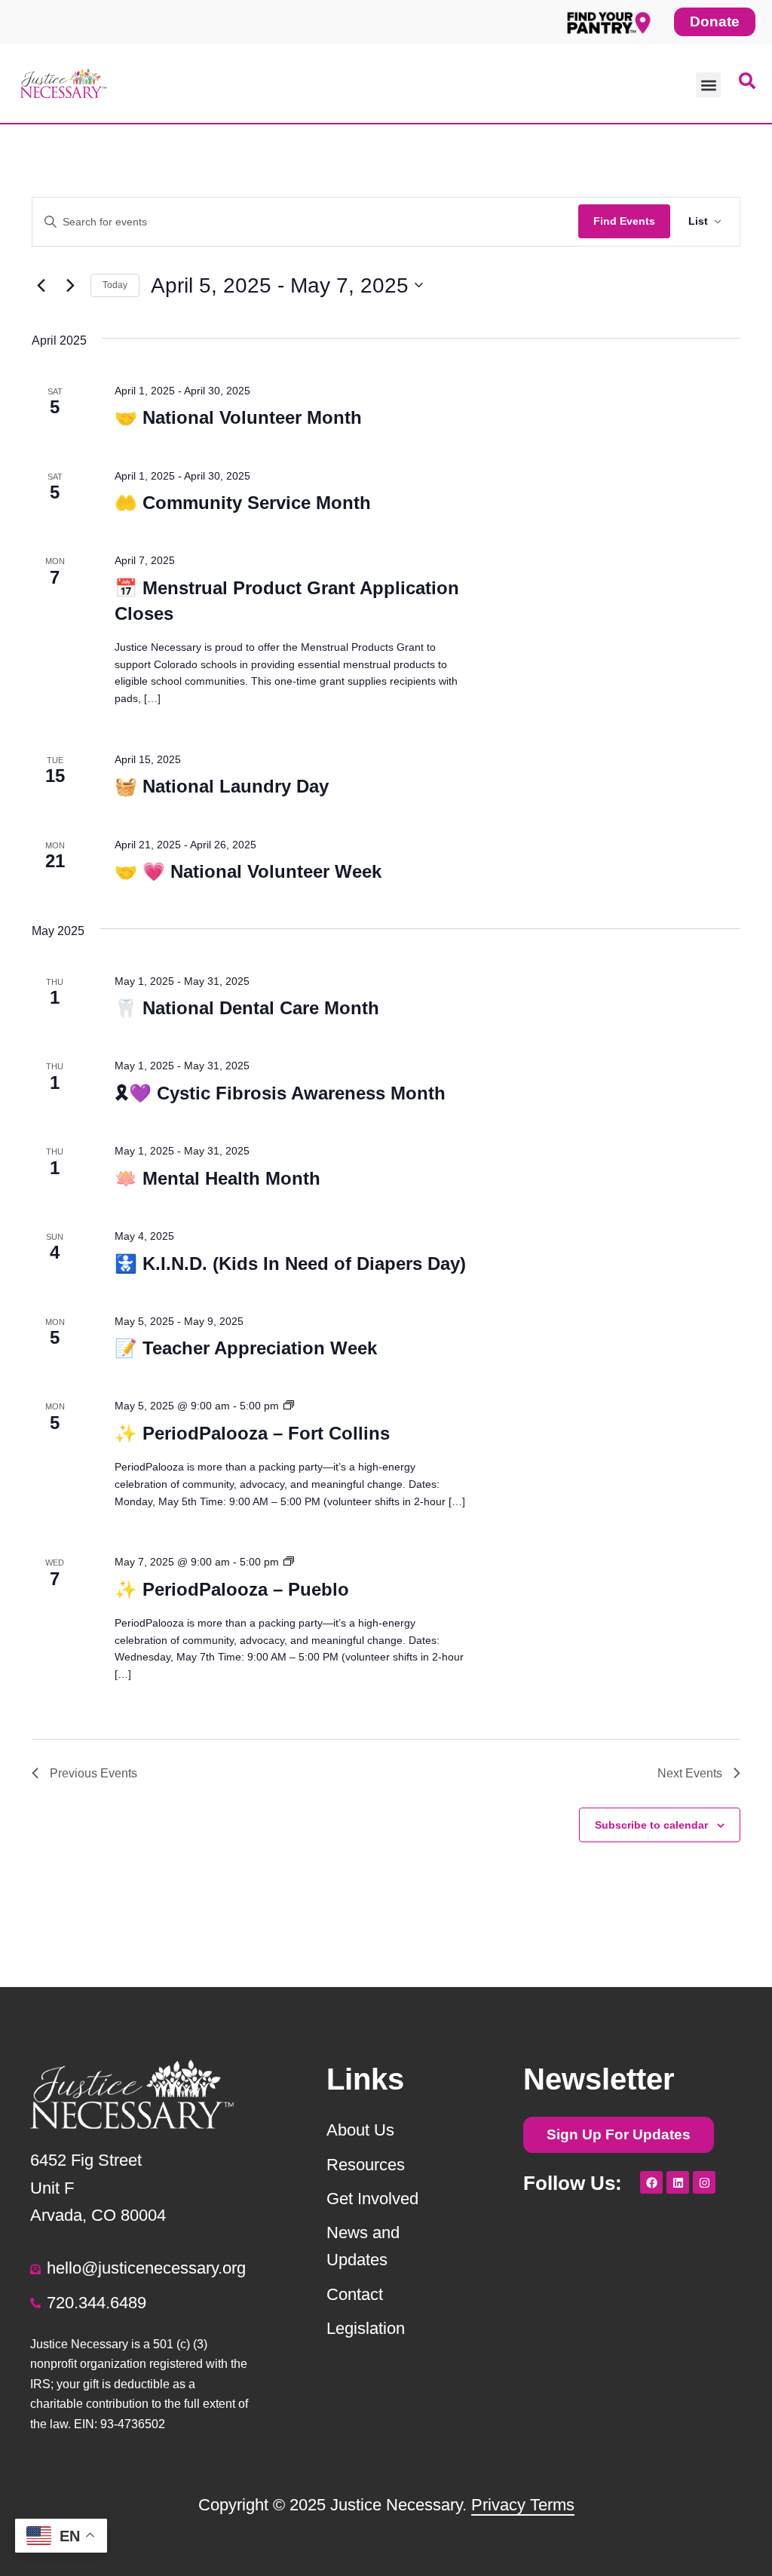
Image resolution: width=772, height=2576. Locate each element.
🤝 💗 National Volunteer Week (248, 871)
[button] (708, 85)
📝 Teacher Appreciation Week (246, 1348)
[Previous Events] (41, 285)
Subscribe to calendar (651, 1825)
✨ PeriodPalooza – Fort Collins (252, 1433)
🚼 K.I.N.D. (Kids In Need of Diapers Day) (290, 1263)
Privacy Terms (523, 2505)
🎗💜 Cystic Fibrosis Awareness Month (280, 1093)
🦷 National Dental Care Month (247, 1008)
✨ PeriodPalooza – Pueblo (232, 1589)
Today (115, 285)
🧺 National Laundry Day (222, 786)
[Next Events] (70, 285)
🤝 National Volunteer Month (238, 417)
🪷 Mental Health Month (218, 1178)
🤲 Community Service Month (243, 503)
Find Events (624, 221)
